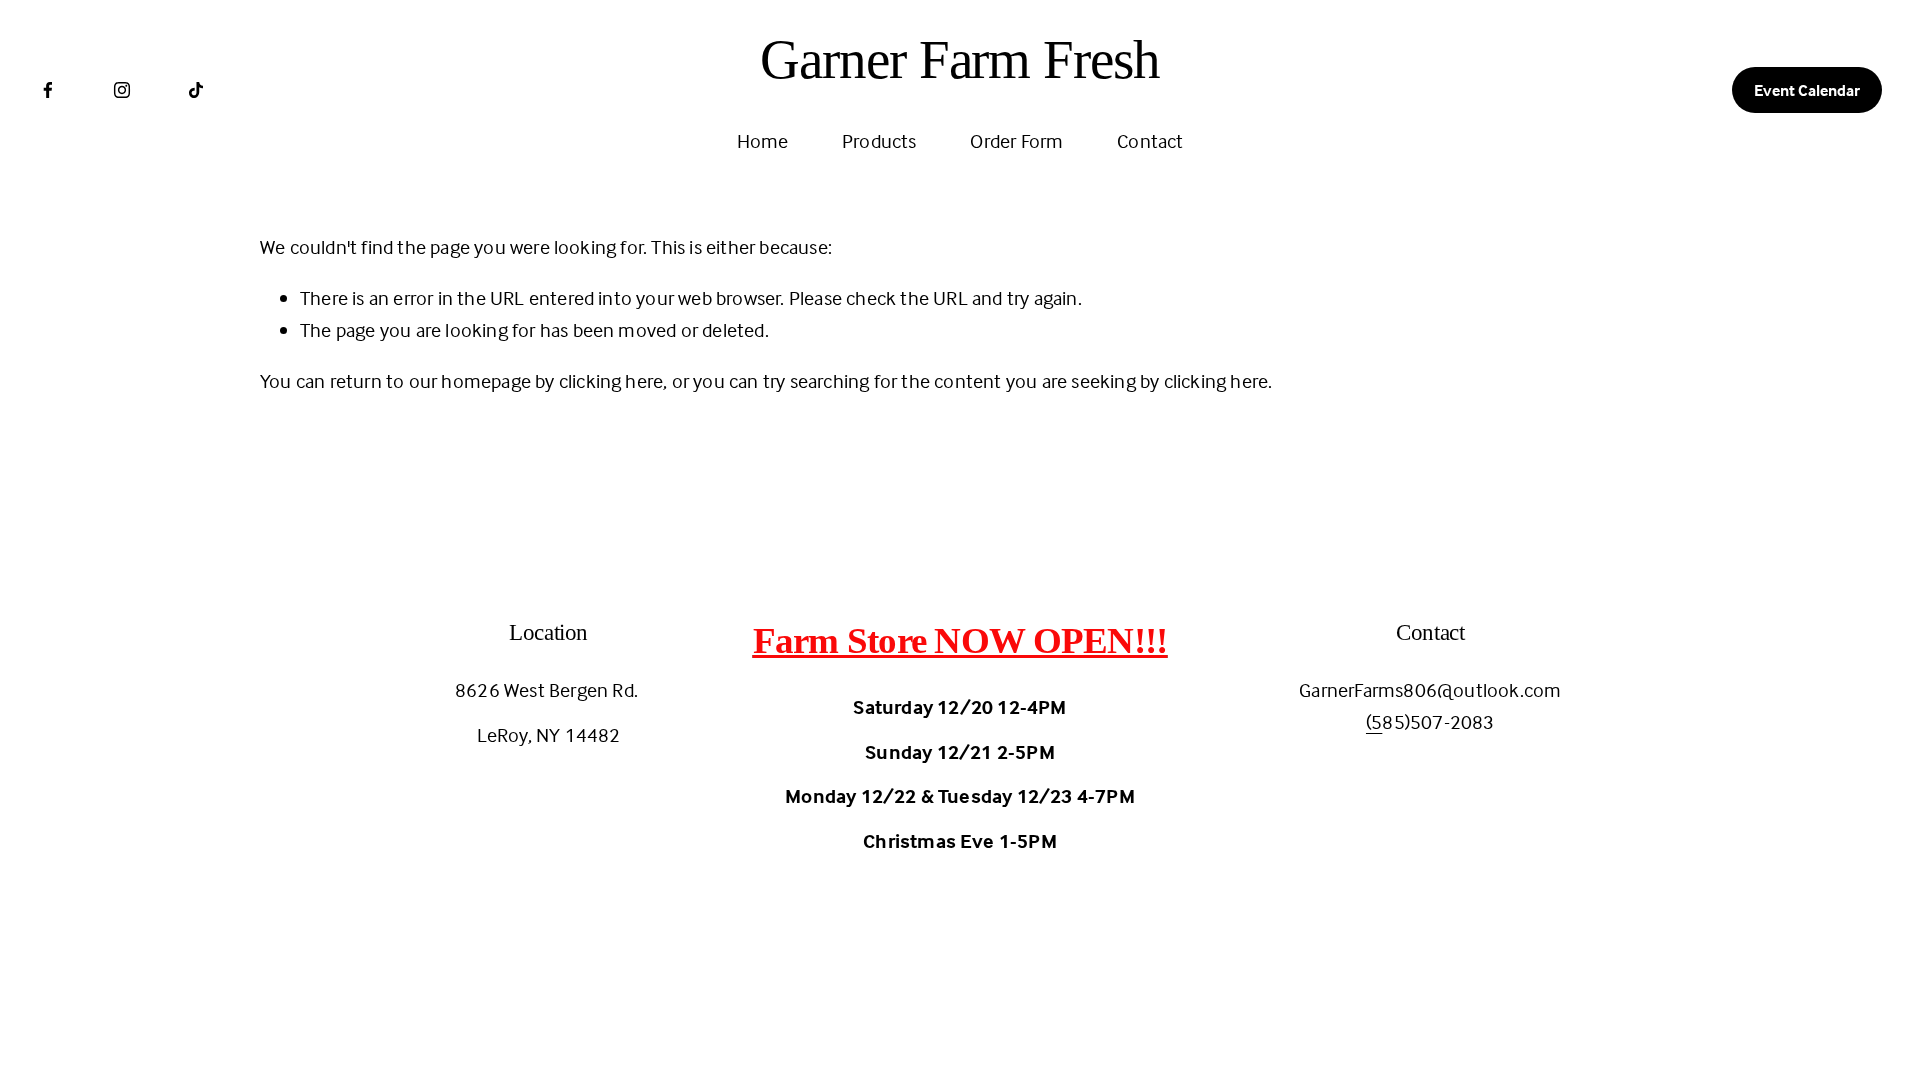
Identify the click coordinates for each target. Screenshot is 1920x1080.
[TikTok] (196, 90)
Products (879, 140)
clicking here (611, 380)
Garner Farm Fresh (959, 59)
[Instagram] (122, 90)
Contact (1150, 140)
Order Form (1016, 140)
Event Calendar (1807, 90)
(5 (1374, 721)
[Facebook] (48, 90)
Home (763, 140)
